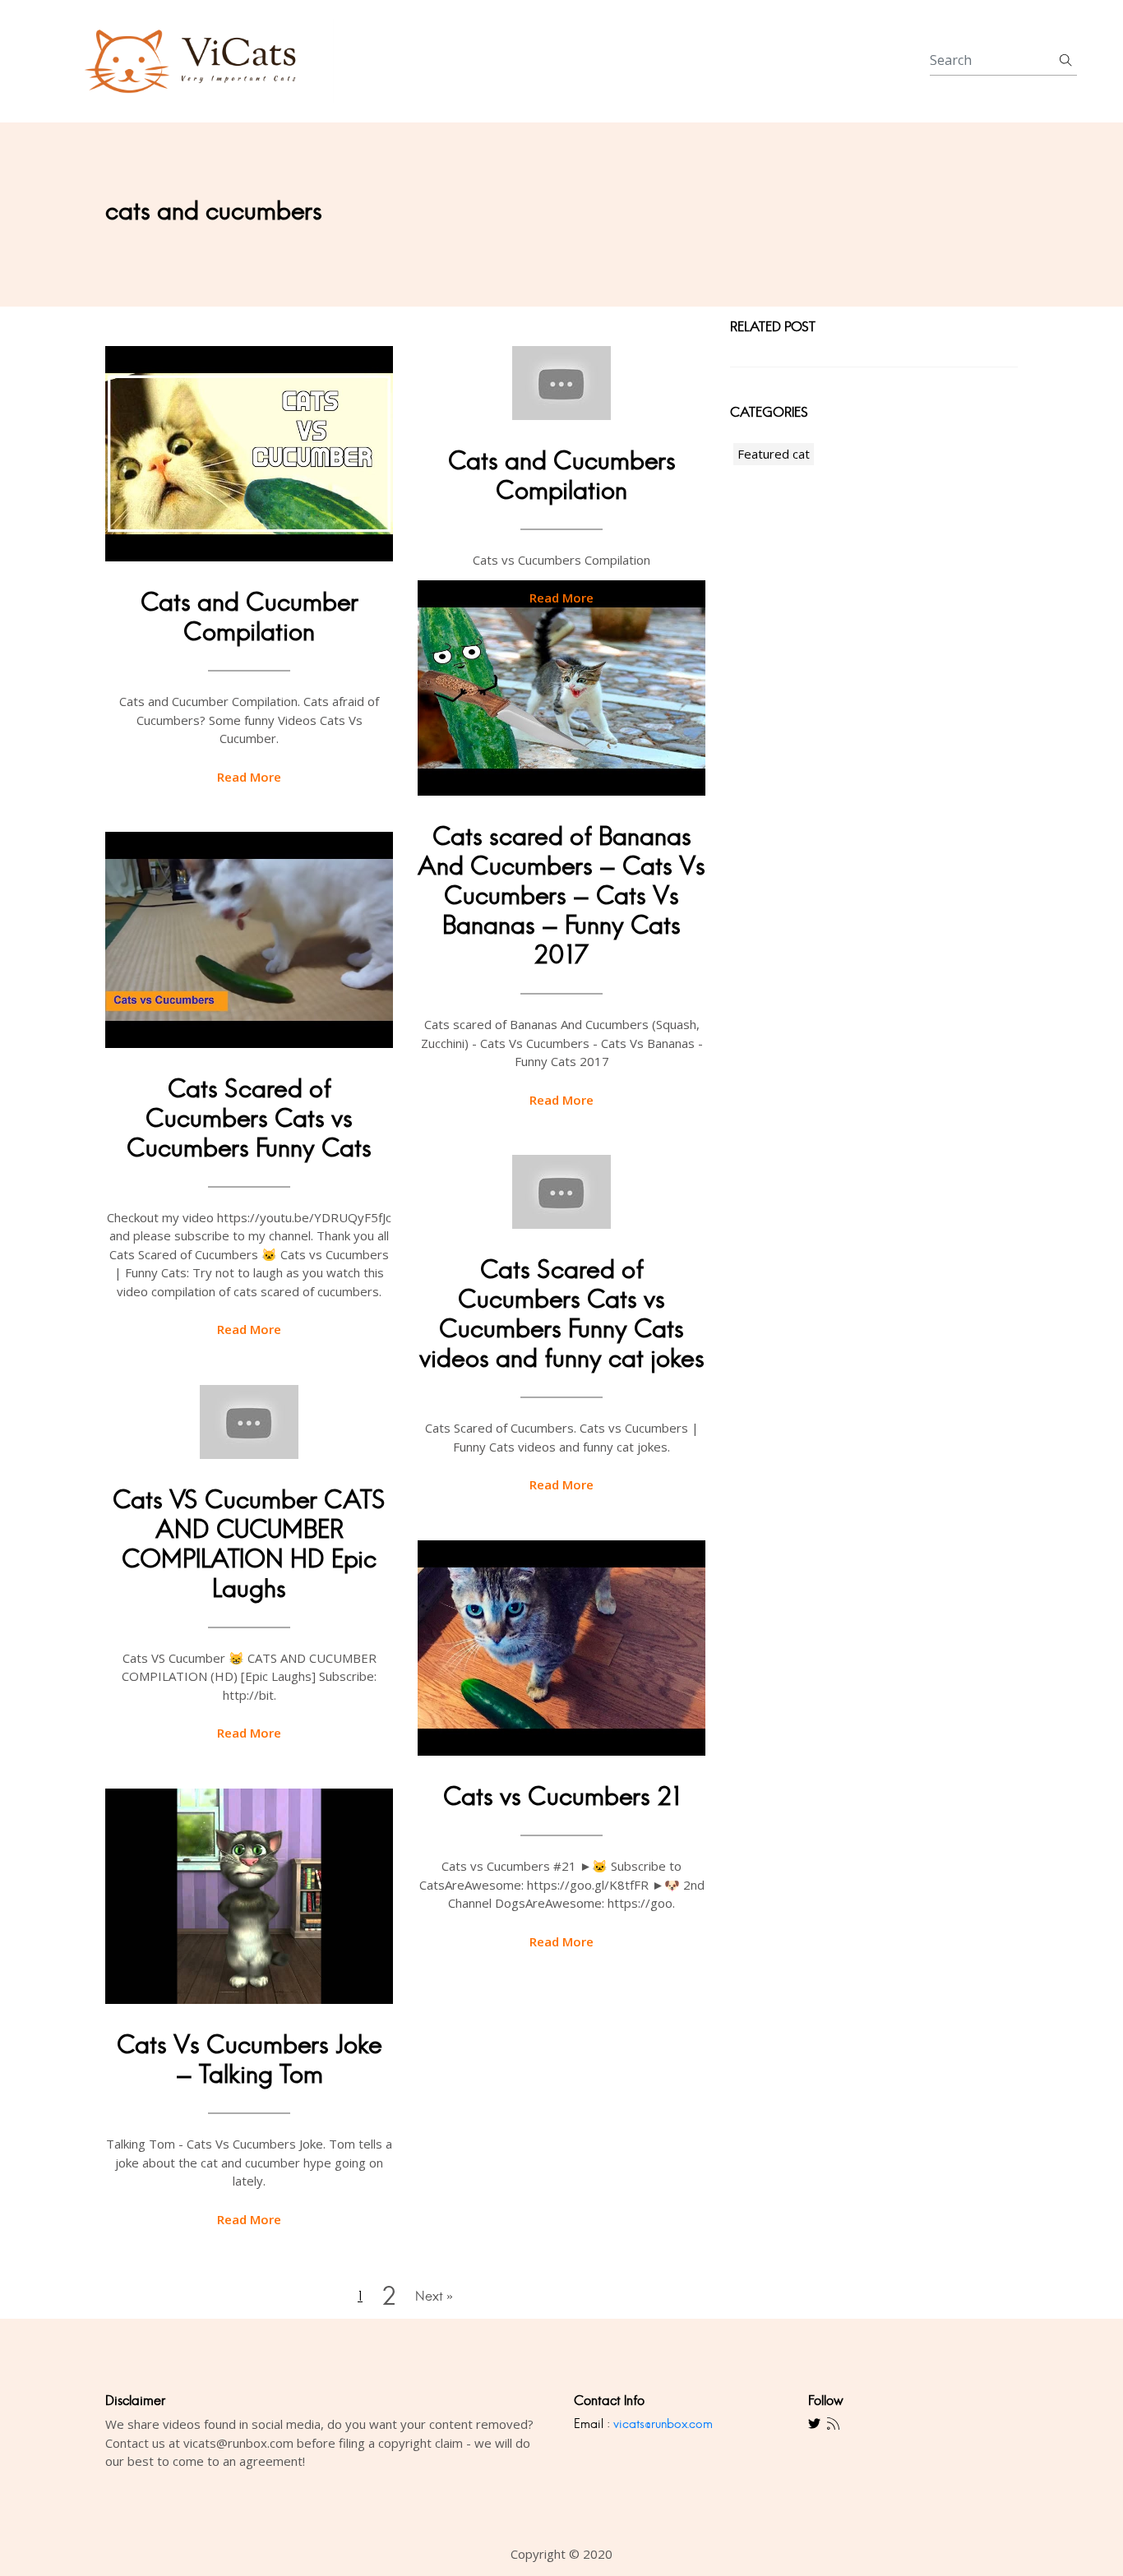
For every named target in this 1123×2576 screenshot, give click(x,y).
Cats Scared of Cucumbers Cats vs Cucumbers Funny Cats (249, 1118)
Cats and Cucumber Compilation (250, 617)
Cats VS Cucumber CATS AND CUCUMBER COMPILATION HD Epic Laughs (249, 1544)
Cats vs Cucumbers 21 (562, 1796)
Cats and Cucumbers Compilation (562, 475)
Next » (434, 2296)
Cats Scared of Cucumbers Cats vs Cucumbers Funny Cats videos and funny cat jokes (562, 1314)
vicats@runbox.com (663, 2424)
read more (249, 777)
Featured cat (774, 454)
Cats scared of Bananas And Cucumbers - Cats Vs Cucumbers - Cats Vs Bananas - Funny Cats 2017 (561, 896)
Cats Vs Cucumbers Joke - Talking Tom (250, 2059)
